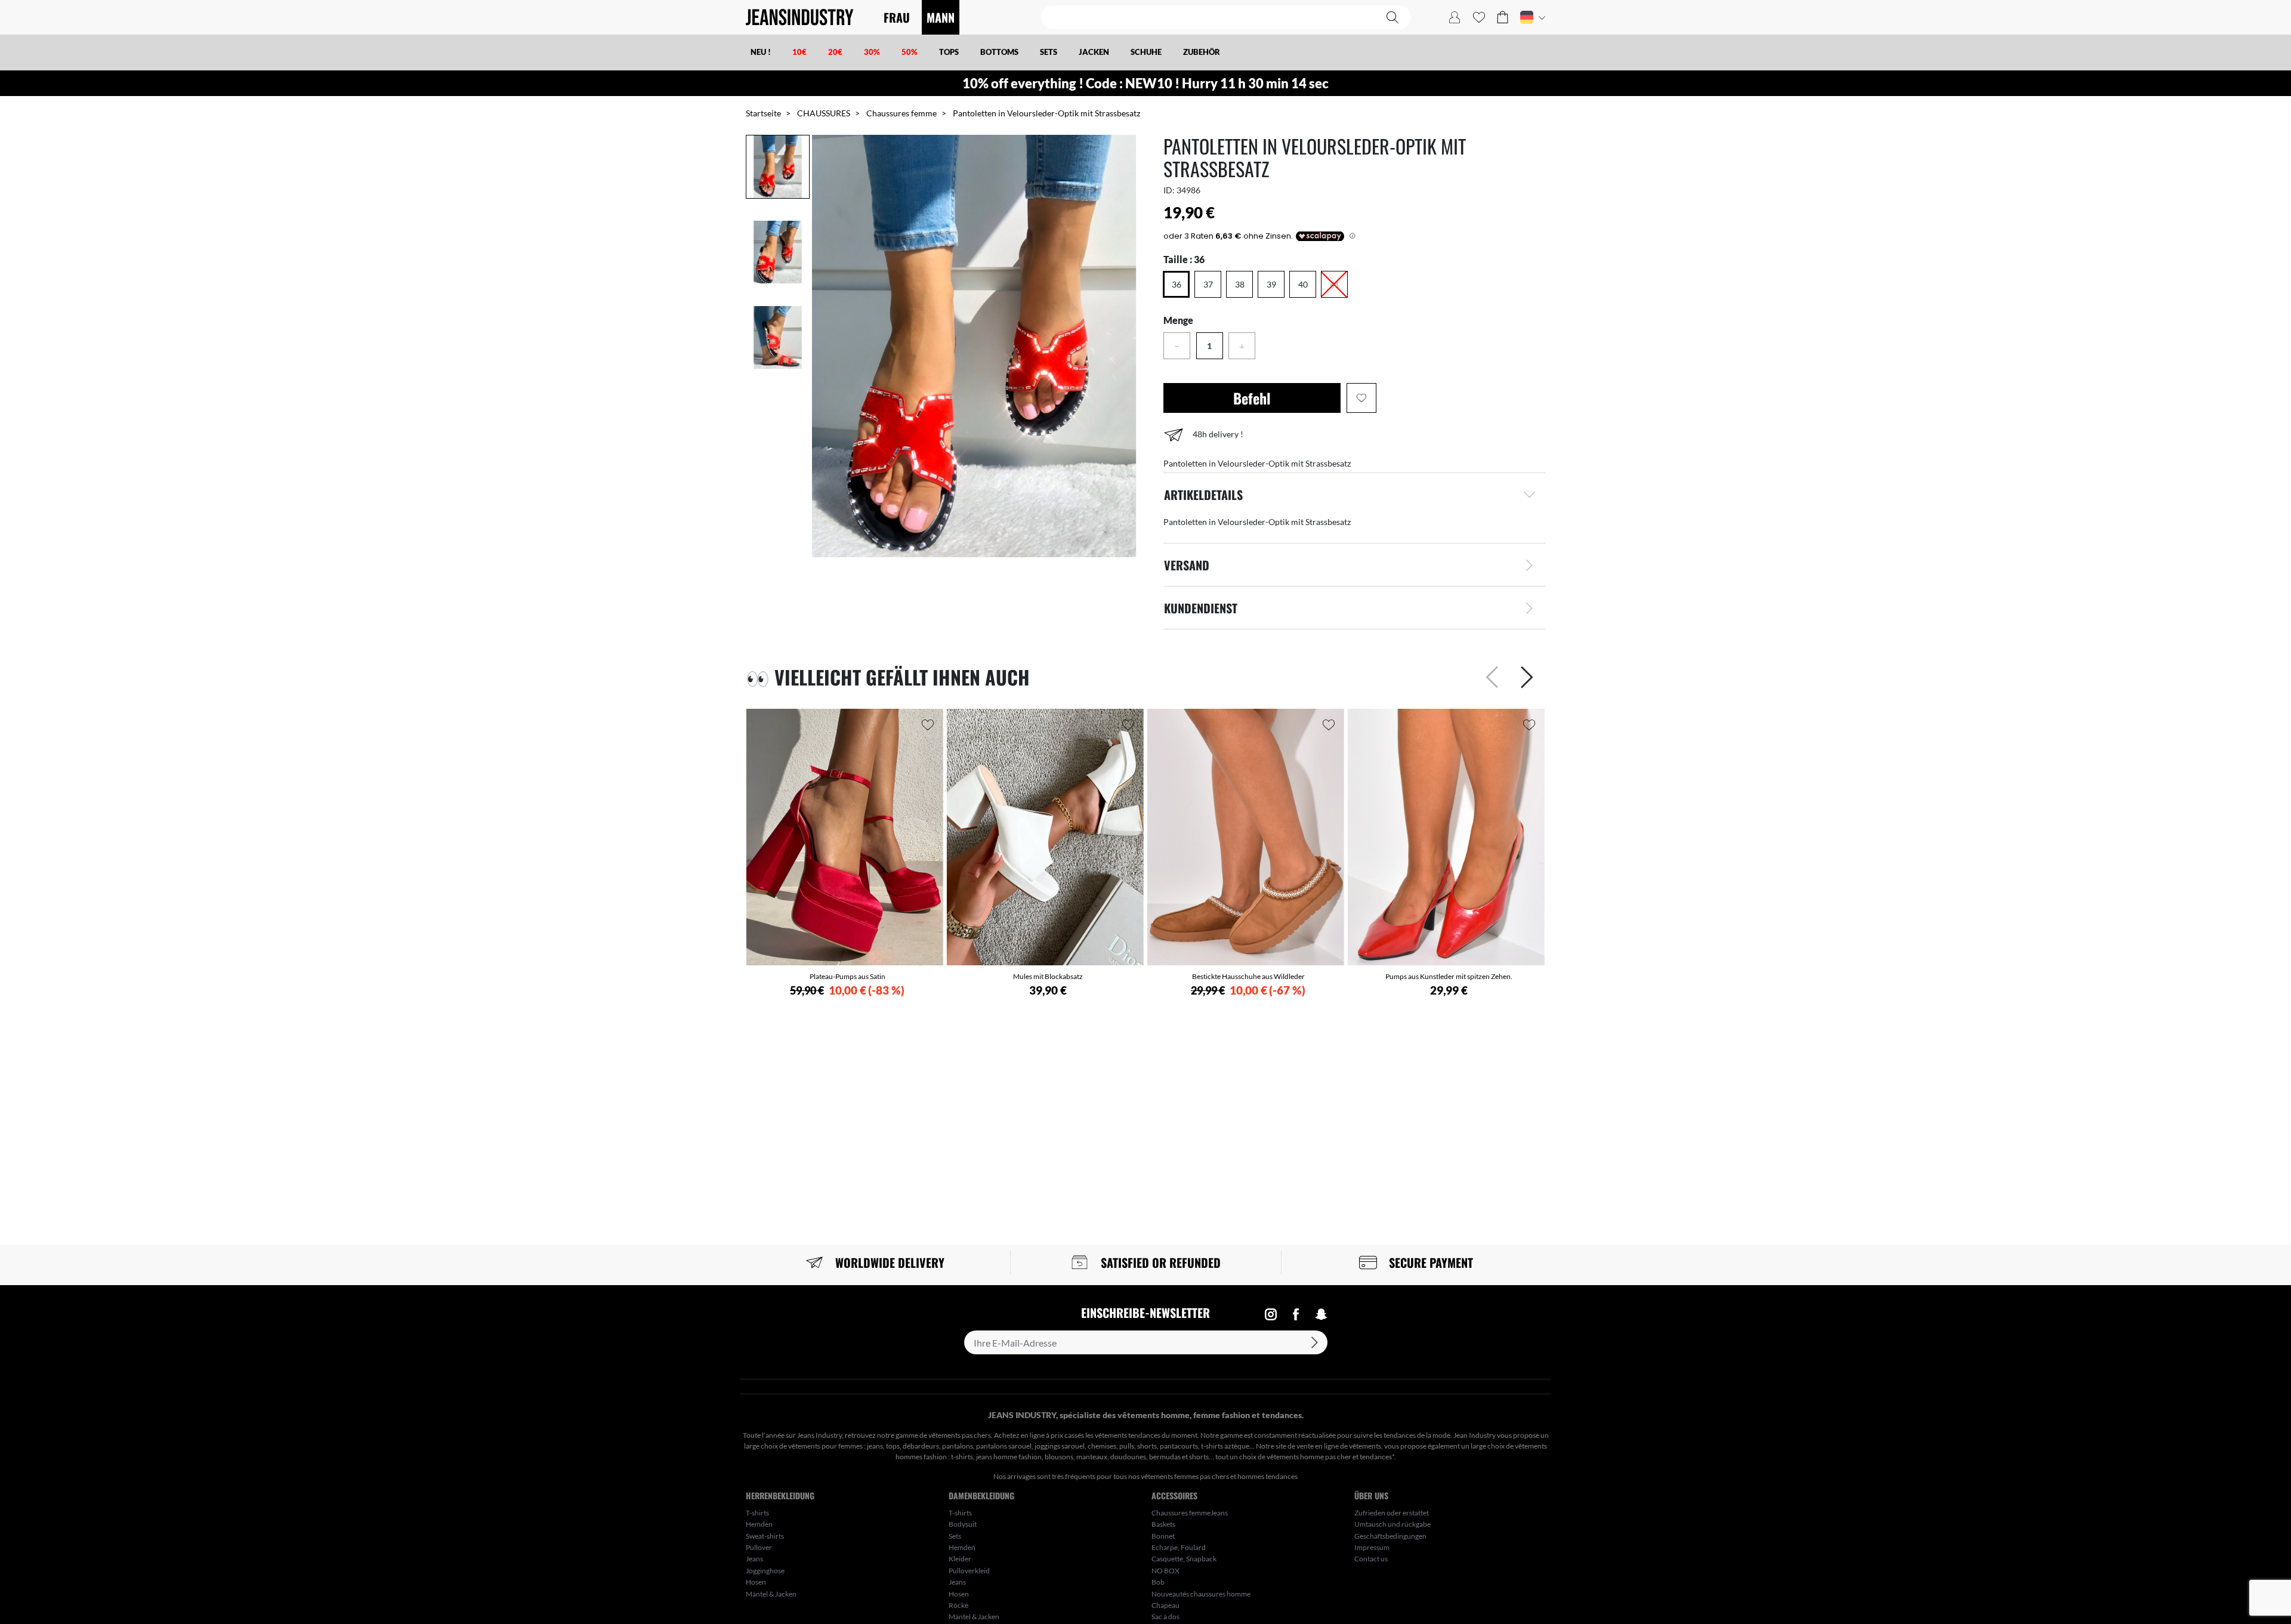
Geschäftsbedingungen (1390, 1536)
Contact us (1371, 1559)
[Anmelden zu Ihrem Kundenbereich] (1455, 17)
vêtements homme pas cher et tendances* (1330, 1457)
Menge (1178, 320)
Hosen (756, 1582)
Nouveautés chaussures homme (1201, 1594)
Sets (955, 1536)
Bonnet (1163, 1536)
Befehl (1252, 398)
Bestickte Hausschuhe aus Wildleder (1248, 976)
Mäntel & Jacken (771, 1594)
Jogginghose (765, 1571)
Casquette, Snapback (1184, 1559)
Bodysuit (963, 1524)
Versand (1187, 565)
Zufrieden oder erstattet (1392, 1513)
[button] (1503, 17)
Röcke (958, 1605)
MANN (941, 17)
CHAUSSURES (824, 113)
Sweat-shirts (765, 1536)
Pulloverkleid (969, 1571)
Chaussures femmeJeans (1190, 1513)
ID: (1169, 190)
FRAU (897, 17)
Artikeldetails (1203, 495)
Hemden (759, 1524)
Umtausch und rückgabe (1392, 1524)
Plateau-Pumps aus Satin (847, 976)
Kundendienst (1201, 608)
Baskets (1163, 1524)
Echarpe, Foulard (1179, 1547)
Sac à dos (1165, 1617)
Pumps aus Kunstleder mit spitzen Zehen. (1449, 976)
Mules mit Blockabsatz (1048, 976)
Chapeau (1165, 1605)
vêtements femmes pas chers (1185, 1476)
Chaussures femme (901, 113)
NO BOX (1165, 1571)
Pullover (759, 1547)
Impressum (1372, 1547)
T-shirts (757, 1513)
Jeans (754, 1559)
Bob (1158, 1582)
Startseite (763, 113)
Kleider (960, 1559)
